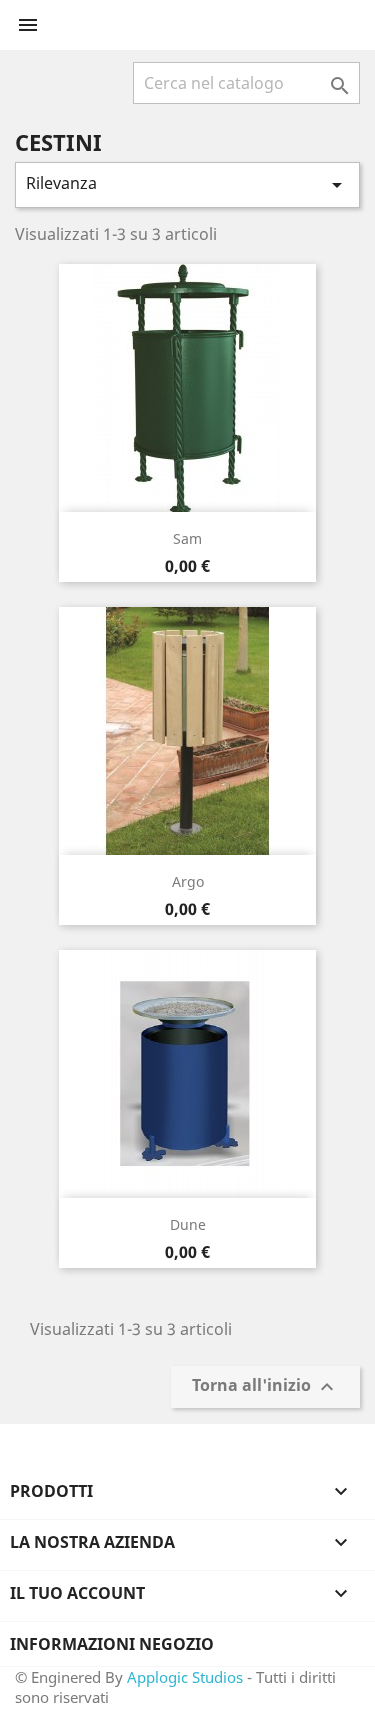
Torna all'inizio (265, 1387)
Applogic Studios (185, 1677)
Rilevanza (187, 184)
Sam (187, 538)
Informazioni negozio (112, 1644)
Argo (188, 881)
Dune (188, 1224)
